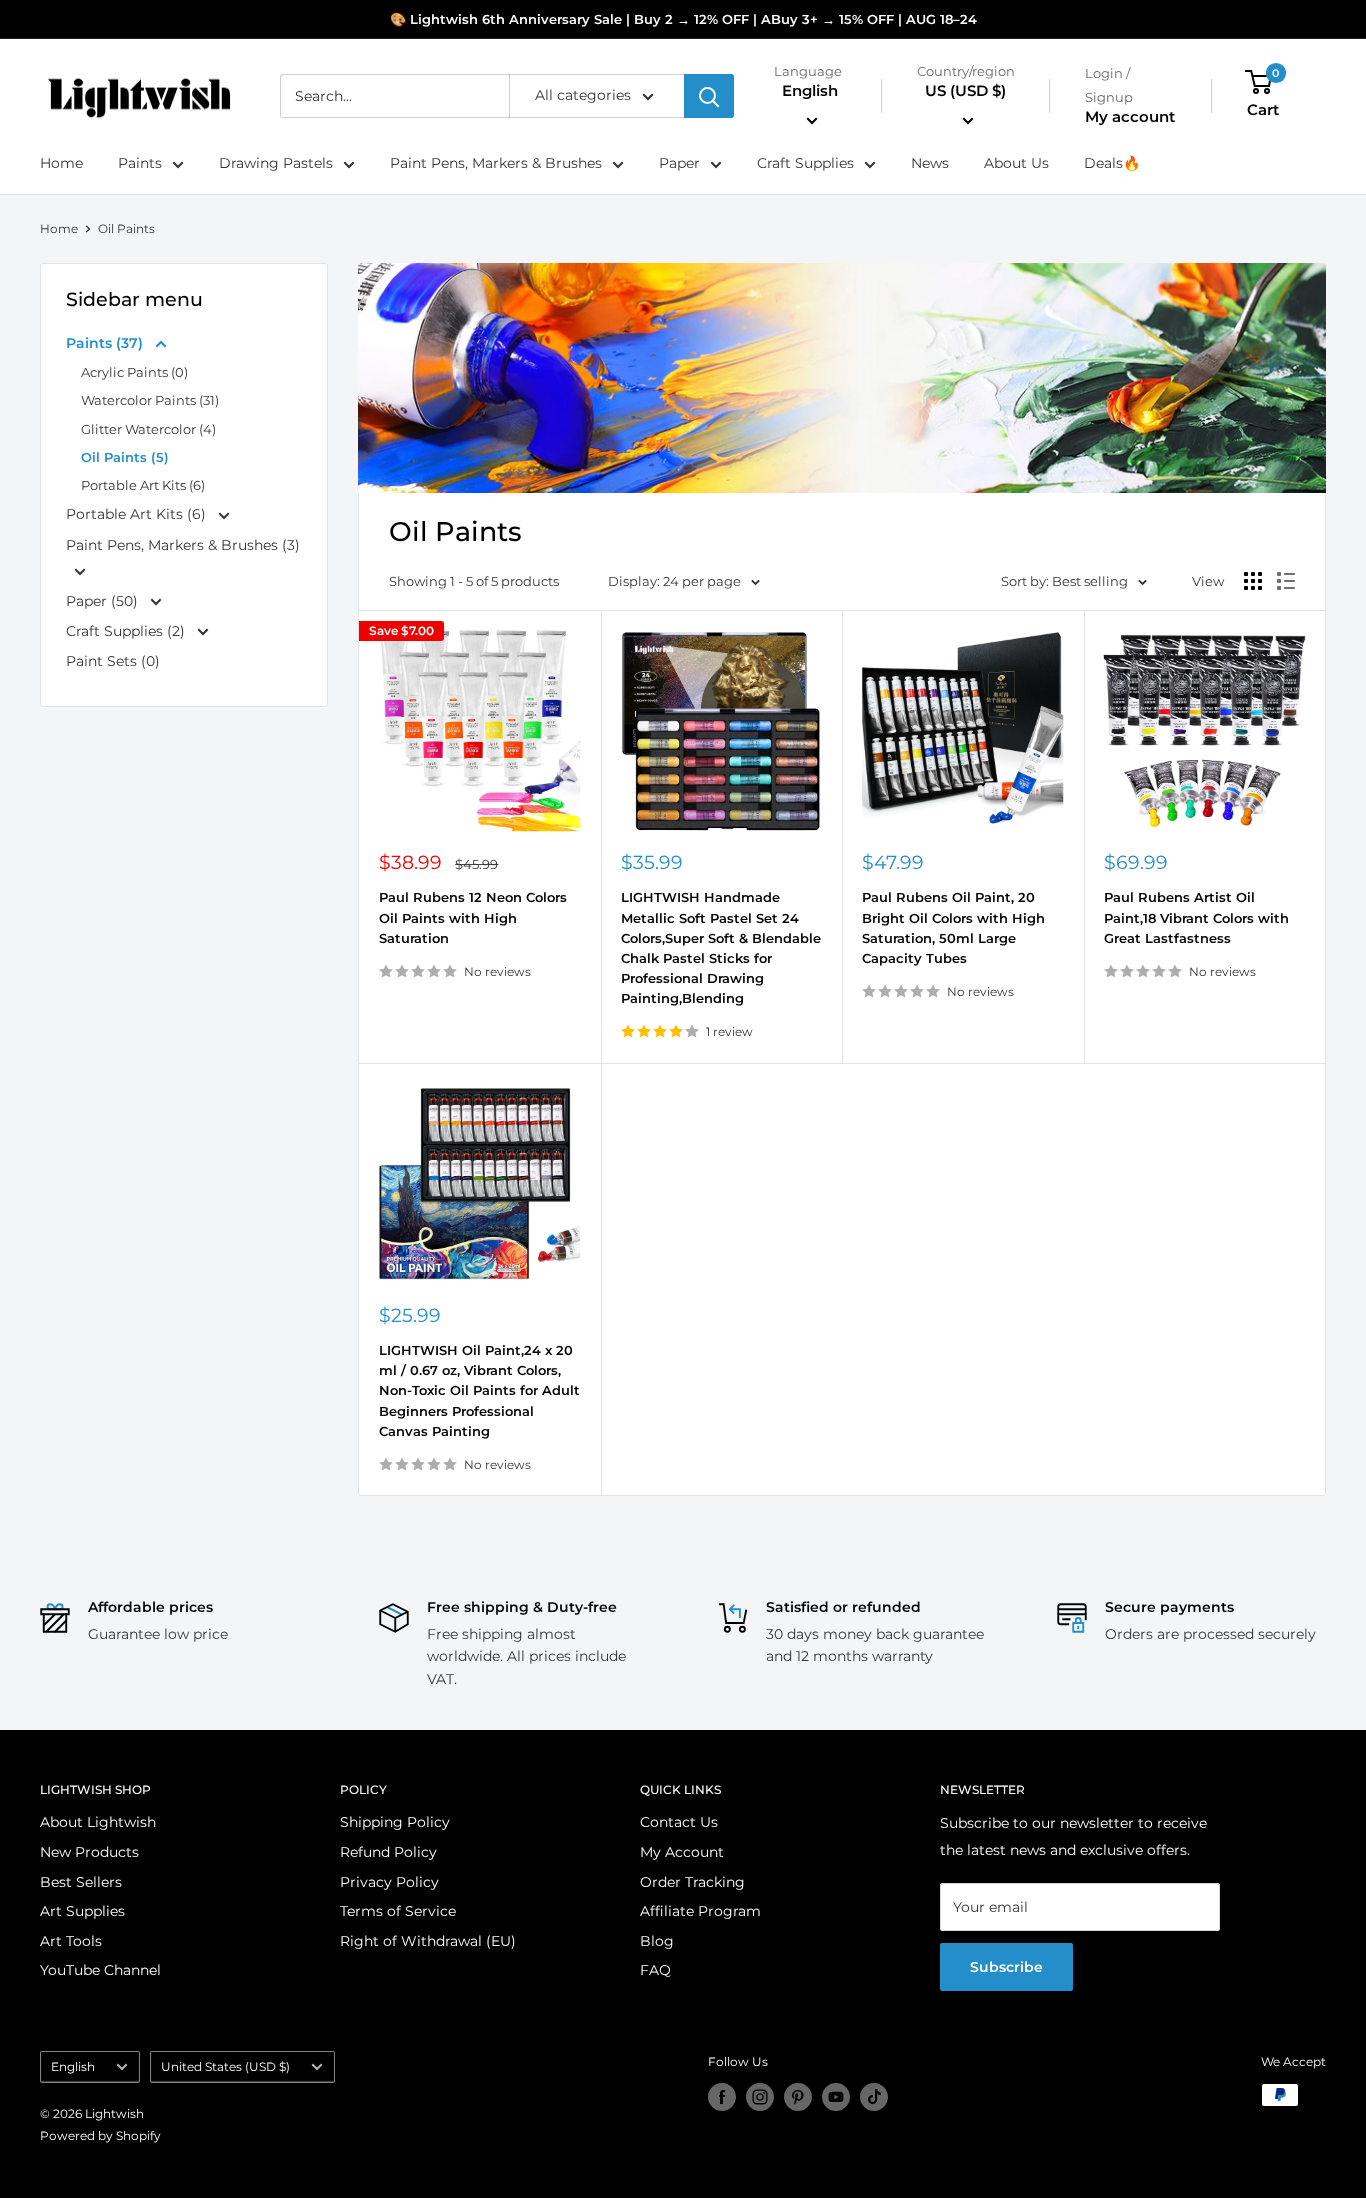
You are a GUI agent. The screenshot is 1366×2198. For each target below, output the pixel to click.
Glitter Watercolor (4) (148, 429)
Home (61, 164)
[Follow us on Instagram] (760, 2097)
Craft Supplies (805, 164)
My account (1130, 117)
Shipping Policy (395, 1822)
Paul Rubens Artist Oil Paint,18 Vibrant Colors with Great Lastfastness (1196, 917)
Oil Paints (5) (125, 457)
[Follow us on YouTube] (836, 2097)
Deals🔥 (1112, 164)
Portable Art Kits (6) (143, 485)
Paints (140, 164)
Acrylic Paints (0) (134, 372)
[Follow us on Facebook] (722, 2097)
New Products (89, 1852)
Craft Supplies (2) (127, 631)
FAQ (655, 1970)
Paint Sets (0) (113, 661)
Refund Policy (388, 1852)
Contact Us (679, 1822)
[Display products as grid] (1253, 581)
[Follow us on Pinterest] (798, 2097)
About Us (1016, 164)
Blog (657, 1941)
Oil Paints (126, 228)
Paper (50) (104, 601)
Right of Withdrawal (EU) (428, 1941)
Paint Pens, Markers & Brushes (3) (183, 545)
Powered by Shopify (100, 2135)
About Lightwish (98, 1822)
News (930, 164)
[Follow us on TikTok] (874, 2097)
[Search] (709, 96)
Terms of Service (398, 1911)
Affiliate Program (700, 1911)
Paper (679, 164)
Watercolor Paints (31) (150, 400)
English (73, 2066)
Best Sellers (81, 1882)
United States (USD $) (225, 2066)
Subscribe (1006, 1967)
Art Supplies (82, 1911)
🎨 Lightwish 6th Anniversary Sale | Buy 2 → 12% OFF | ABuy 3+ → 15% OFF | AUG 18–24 (683, 19)
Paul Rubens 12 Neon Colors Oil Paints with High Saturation (473, 917)
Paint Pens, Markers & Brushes (496, 164)
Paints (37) (106, 343)
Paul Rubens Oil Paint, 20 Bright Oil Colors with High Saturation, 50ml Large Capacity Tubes (953, 927)
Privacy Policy (389, 1882)
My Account (682, 1852)
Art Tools (71, 1941)
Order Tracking (692, 1882)
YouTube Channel (100, 1970)
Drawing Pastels (276, 164)
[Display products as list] (1286, 581)
